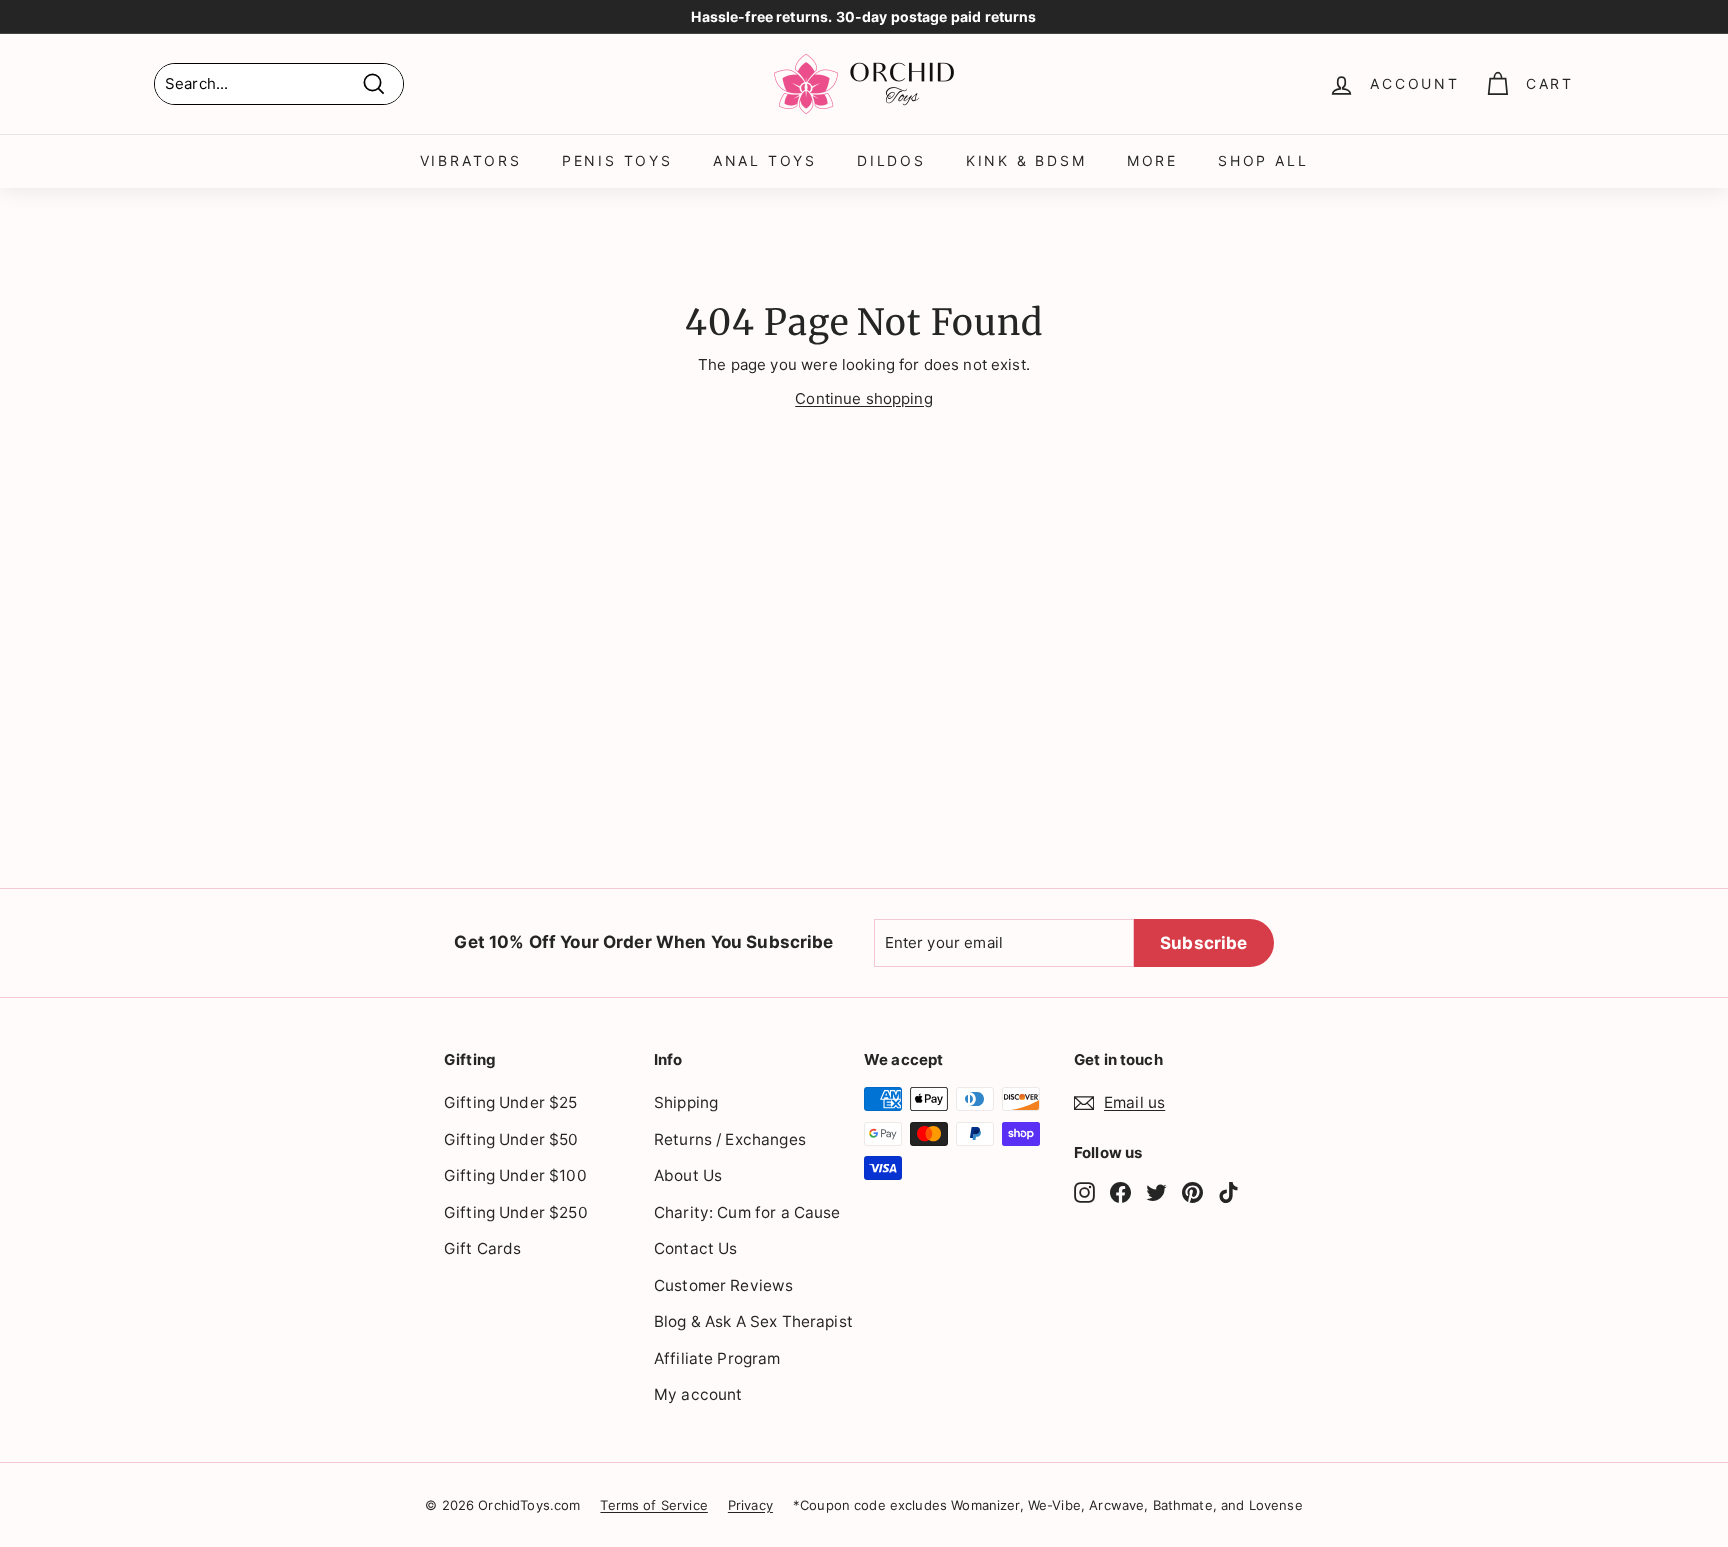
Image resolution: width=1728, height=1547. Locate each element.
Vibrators (471, 160)
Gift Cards (483, 1248)
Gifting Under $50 (511, 1139)
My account (698, 1394)
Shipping (686, 1102)
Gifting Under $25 (511, 1102)
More (1152, 160)
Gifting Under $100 (515, 1175)
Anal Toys (765, 160)
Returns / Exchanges (730, 1139)
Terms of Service (653, 1505)
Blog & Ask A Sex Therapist (753, 1321)
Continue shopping (864, 398)
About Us (688, 1175)
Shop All (1263, 160)
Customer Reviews (723, 1285)
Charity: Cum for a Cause (747, 1212)
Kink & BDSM (1026, 160)
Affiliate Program (717, 1358)
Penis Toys (617, 160)
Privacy (750, 1505)
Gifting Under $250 (516, 1212)
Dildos (891, 160)
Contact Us (696, 1248)
